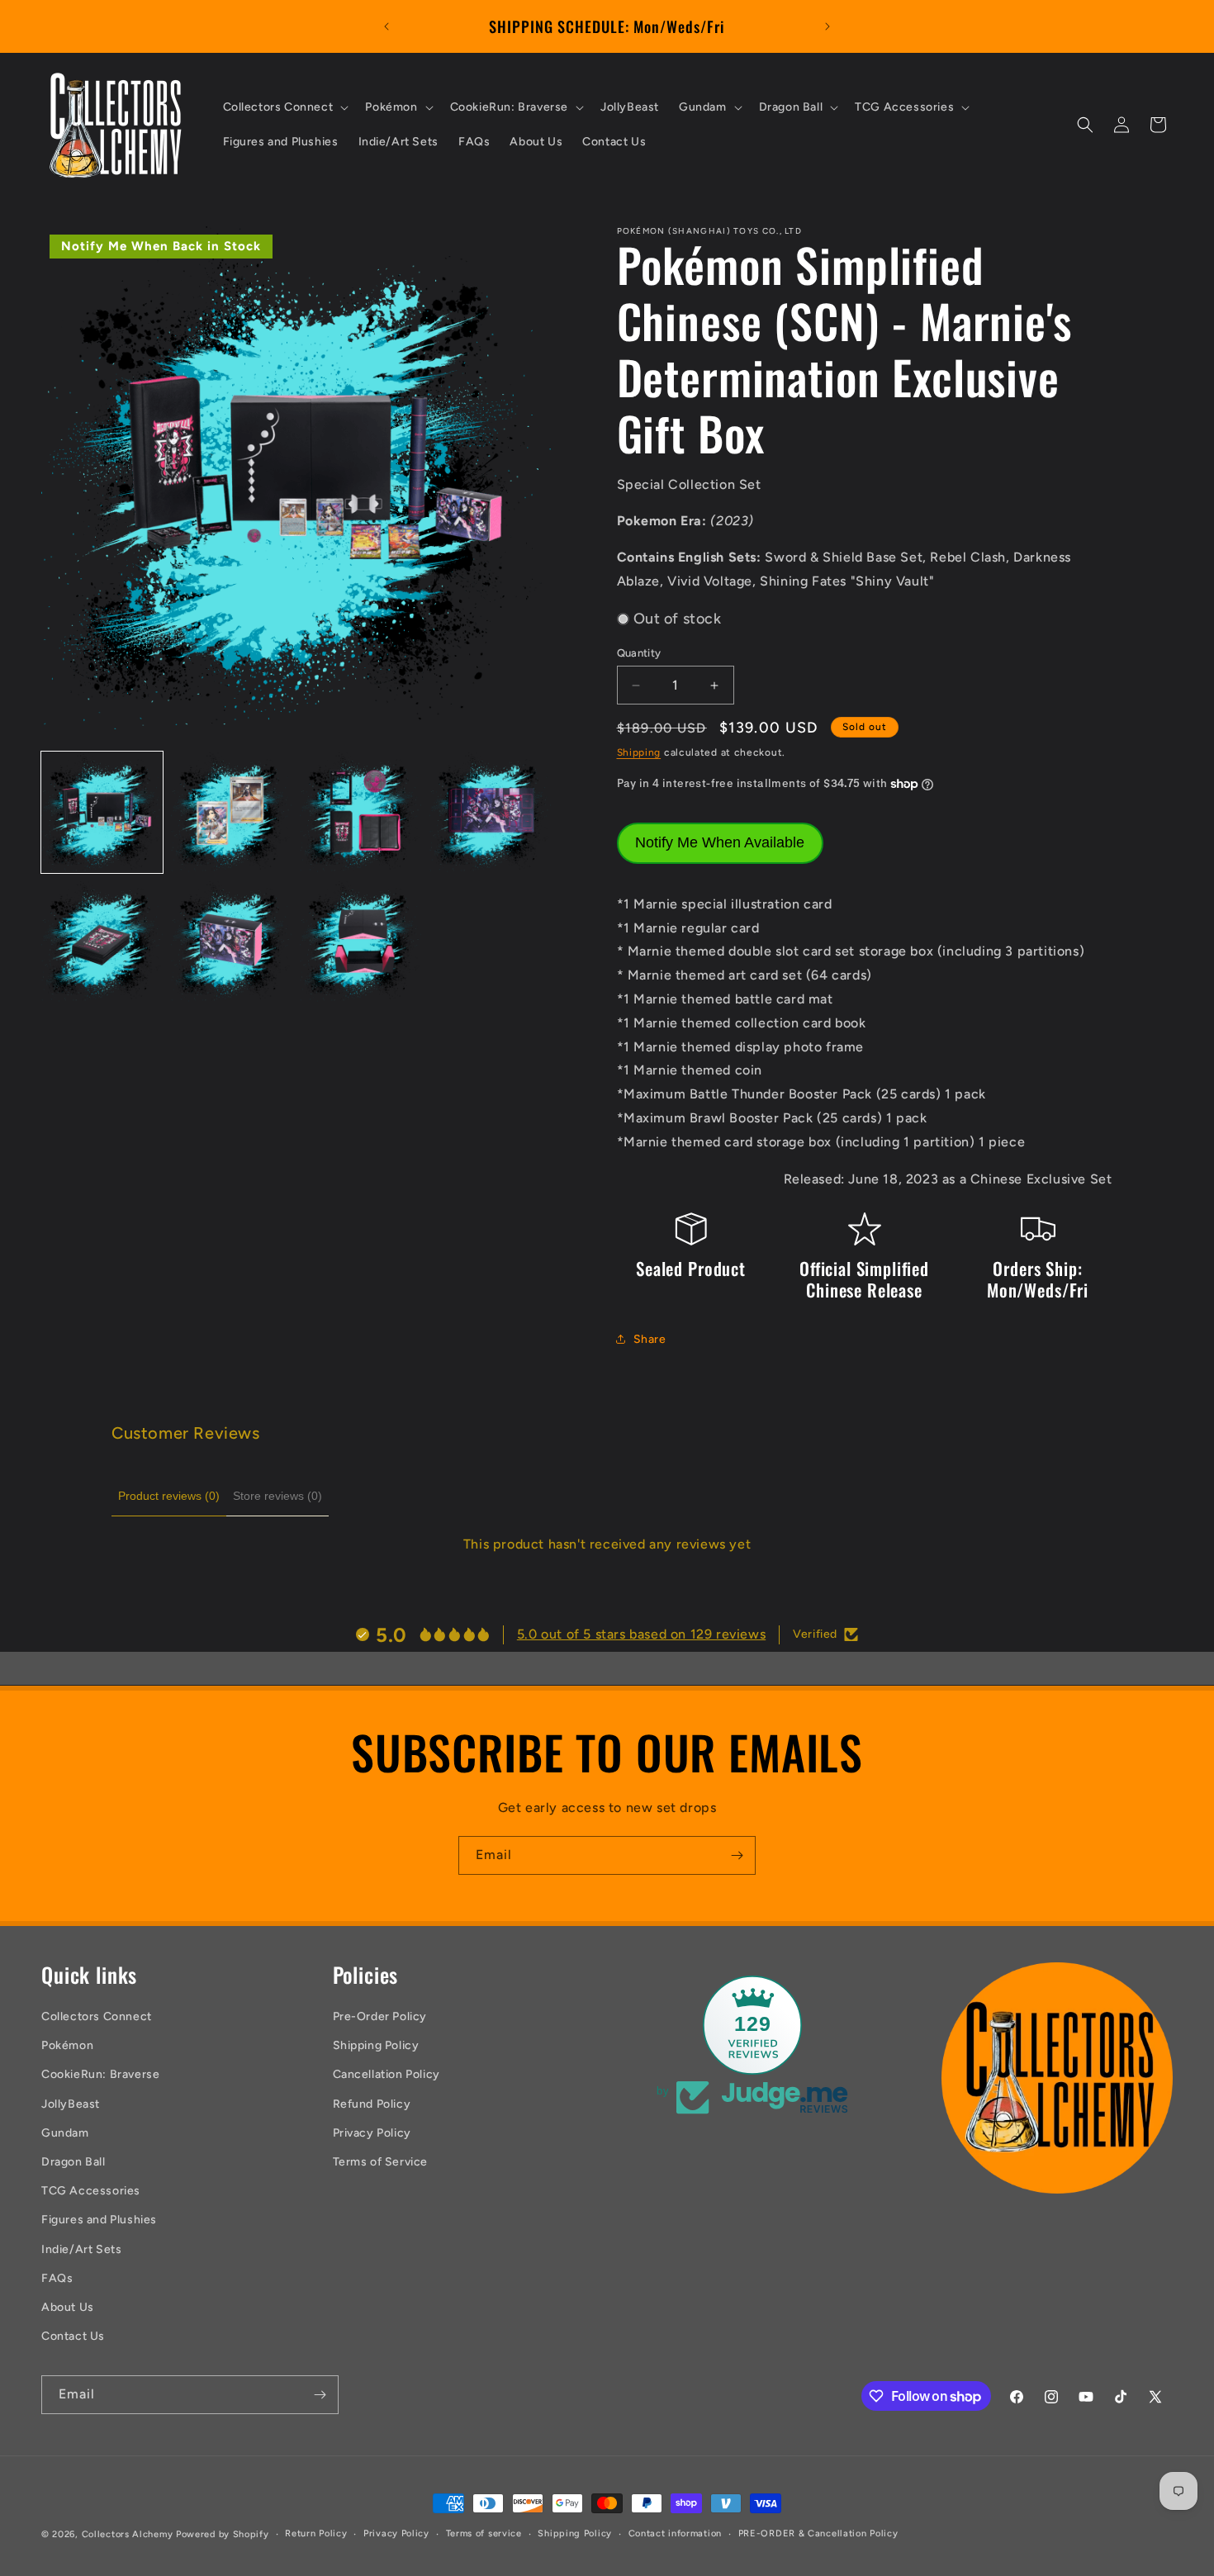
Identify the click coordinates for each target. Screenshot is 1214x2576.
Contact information (675, 2533)
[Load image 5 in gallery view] (102, 942)
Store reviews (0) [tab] (277, 1496)
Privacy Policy (372, 2133)
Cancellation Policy (386, 2074)
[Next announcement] (828, 26)
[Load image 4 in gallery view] (490, 813)
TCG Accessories (91, 2191)
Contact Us (73, 2336)
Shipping (639, 752)
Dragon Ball (74, 2162)
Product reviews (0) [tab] (169, 1496)
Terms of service (484, 2533)
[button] (285, 107)
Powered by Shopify (223, 2534)
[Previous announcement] (386, 26)
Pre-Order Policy (380, 2016)
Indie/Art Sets (81, 2249)
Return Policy (316, 2533)
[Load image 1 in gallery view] (102, 813)
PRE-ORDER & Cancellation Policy (818, 2533)
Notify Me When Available (720, 842)
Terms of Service (381, 2162)
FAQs (57, 2278)
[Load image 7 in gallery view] (360, 942)
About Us (68, 2307)
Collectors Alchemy (128, 2534)
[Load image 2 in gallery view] (232, 813)
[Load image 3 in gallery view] (360, 813)
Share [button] (650, 1339)
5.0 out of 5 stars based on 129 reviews (641, 1634)
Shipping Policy (376, 2045)
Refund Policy (372, 2104)
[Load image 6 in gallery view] (232, 942)
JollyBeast (71, 2104)
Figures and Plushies (99, 2220)
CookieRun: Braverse (100, 2074)
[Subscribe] (737, 1855)
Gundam (65, 2133)
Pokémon (67, 2045)
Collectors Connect (97, 2016)
